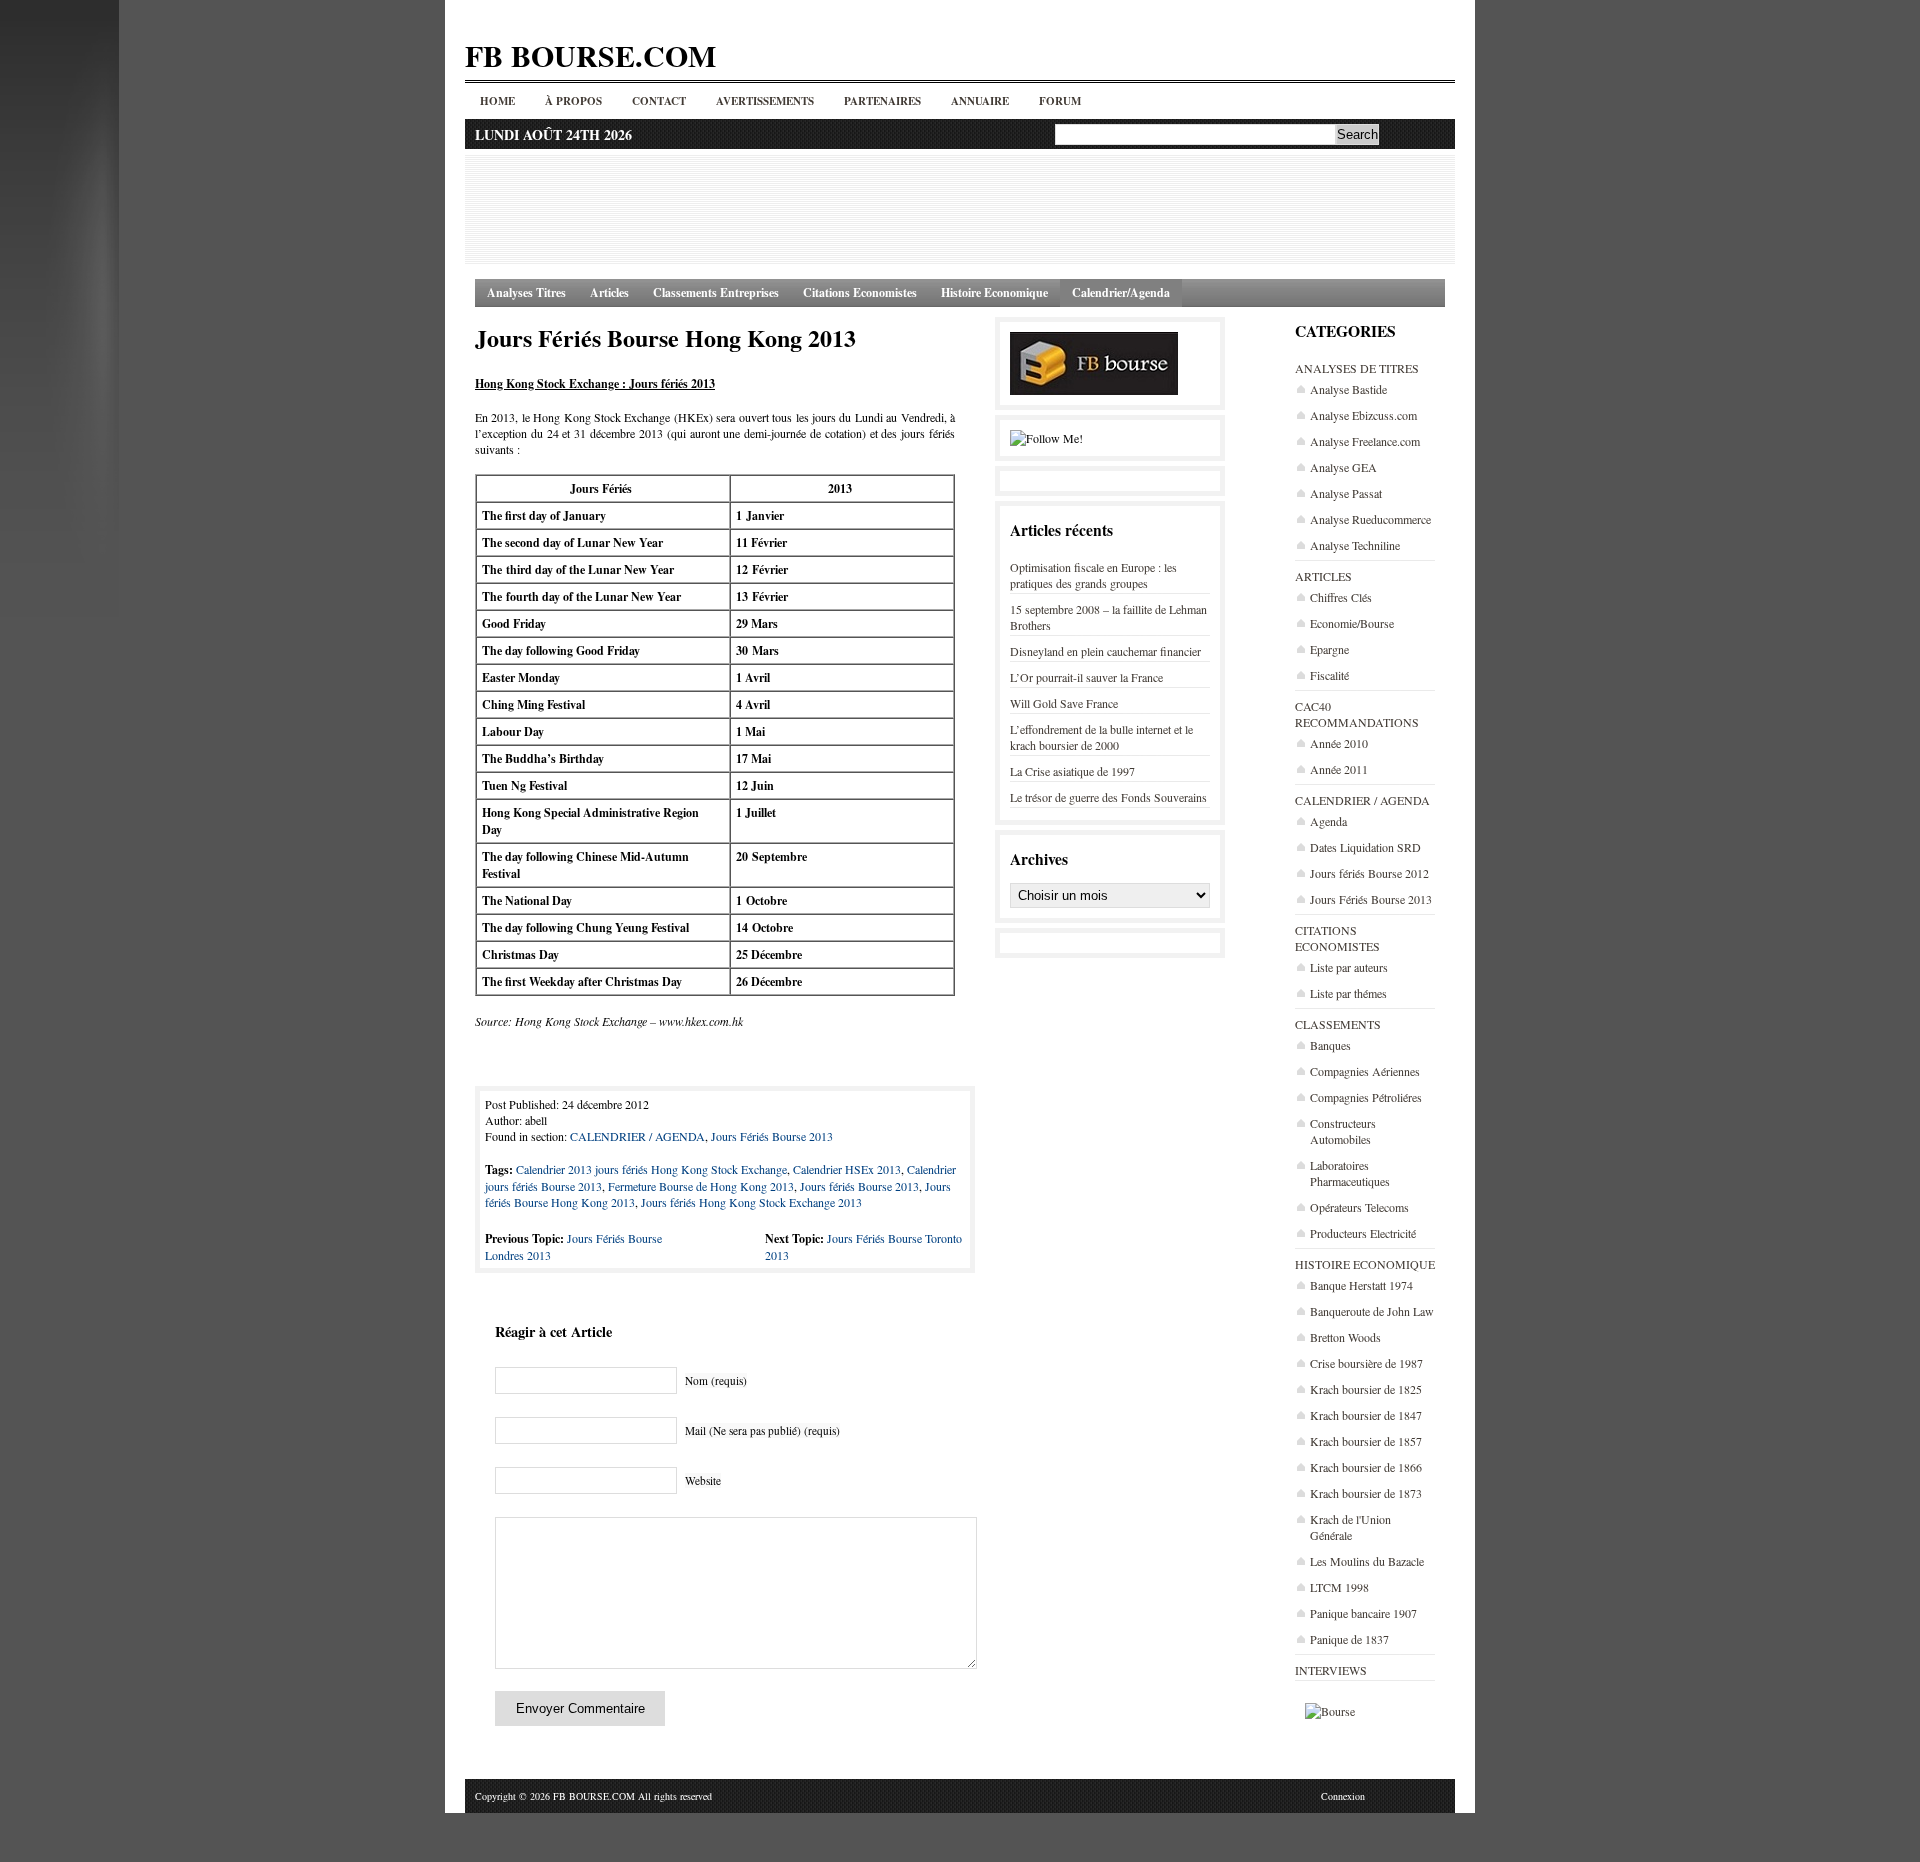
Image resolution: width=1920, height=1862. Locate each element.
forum (1060, 101)
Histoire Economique (994, 292)
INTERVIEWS (1331, 1670)
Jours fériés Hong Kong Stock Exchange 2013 (751, 1202)
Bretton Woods (1345, 1337)
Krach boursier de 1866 (1366, 1467)
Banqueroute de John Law (1372, 1311)
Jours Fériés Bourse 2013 (1371, 899)
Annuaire (980, 101)
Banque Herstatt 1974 (1361, 1285)
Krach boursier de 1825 (1366, 1389)
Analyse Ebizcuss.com (1363, 415)
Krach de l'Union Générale (1350, 1527)
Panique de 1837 (1349, 1639)
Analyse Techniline (1355, 545)
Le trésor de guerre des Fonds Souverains (1108, 797)
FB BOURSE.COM (590, 55)
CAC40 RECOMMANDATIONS (1357, 714)
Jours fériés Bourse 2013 (859, 1186)
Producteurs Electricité (1363, 1233)
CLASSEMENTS (1338, 1024)
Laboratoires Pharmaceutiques (1350, 1173)
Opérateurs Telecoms (1359, 1207)
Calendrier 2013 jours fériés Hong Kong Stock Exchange (651, 1169)
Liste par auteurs (1349, 967)
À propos (573, 101)
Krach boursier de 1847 (1366, 1415)
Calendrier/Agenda (1121, 292)
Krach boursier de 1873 (1366, 1493)
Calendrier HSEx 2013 (847, 1169)
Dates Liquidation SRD (1365, 847)
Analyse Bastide (1348, 389)
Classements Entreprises (716, 292)
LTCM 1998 (1339, 1587)
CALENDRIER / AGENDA (1362, 800)
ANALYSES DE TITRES (1357, 368)
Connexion (1343, 1796)
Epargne (1329, 649)
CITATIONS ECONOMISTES (1337, 938)
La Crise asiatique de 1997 (1072, 771)
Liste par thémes (1348, 993)
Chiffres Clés (1341, 597)
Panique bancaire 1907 (1363, 1613)
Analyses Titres (526, 292)
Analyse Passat (1346, 493)
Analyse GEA (1343, 467)
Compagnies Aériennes (1365, 1071)
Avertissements (765, 101)
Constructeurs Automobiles (1343, 1131)
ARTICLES (1323, 576)
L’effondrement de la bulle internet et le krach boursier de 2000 (1101, 737)
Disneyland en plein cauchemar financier (1105, 651)
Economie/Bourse (1352, 623)
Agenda (1328, 821)
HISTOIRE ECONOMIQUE (1365, 1264)
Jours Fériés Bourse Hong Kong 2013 (665, 337)
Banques (1330, 1045)
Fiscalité (1329, 675)
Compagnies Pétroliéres (1366, 1097)
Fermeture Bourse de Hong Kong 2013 (701, 1186)
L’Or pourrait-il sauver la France (1086, 677)
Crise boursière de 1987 (1366, 1363)
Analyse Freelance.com (1365, 441)
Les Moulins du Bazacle (1367, 1561)
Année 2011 (1339, 769)
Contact (659, 101)
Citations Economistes (860, 292)
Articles (609, 292)
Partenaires (882, 101)
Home (497, 101)
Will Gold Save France (1064, 703)
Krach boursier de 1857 (1366, 1441)
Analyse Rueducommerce (1370, 519)
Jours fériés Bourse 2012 (1369, 873)
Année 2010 (1339, 743)
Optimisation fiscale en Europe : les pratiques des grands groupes (1093, 575)
